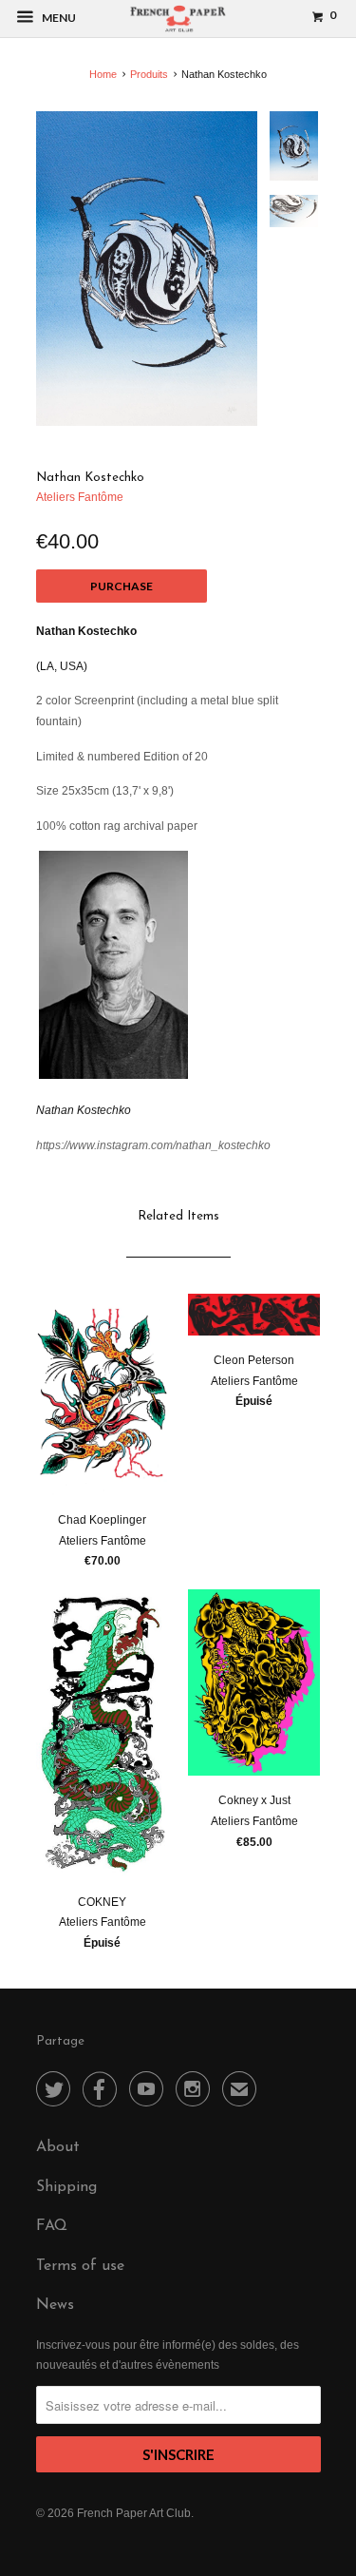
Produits (149, 74)
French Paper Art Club (134, 2513)
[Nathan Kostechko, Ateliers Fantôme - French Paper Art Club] (147, 269)
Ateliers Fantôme (80, 497)
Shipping (66, 2187)
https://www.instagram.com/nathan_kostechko (153, 1145)
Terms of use (80, 2266)
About (58, 2147)
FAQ (52, 2226)
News (55, 2305)
